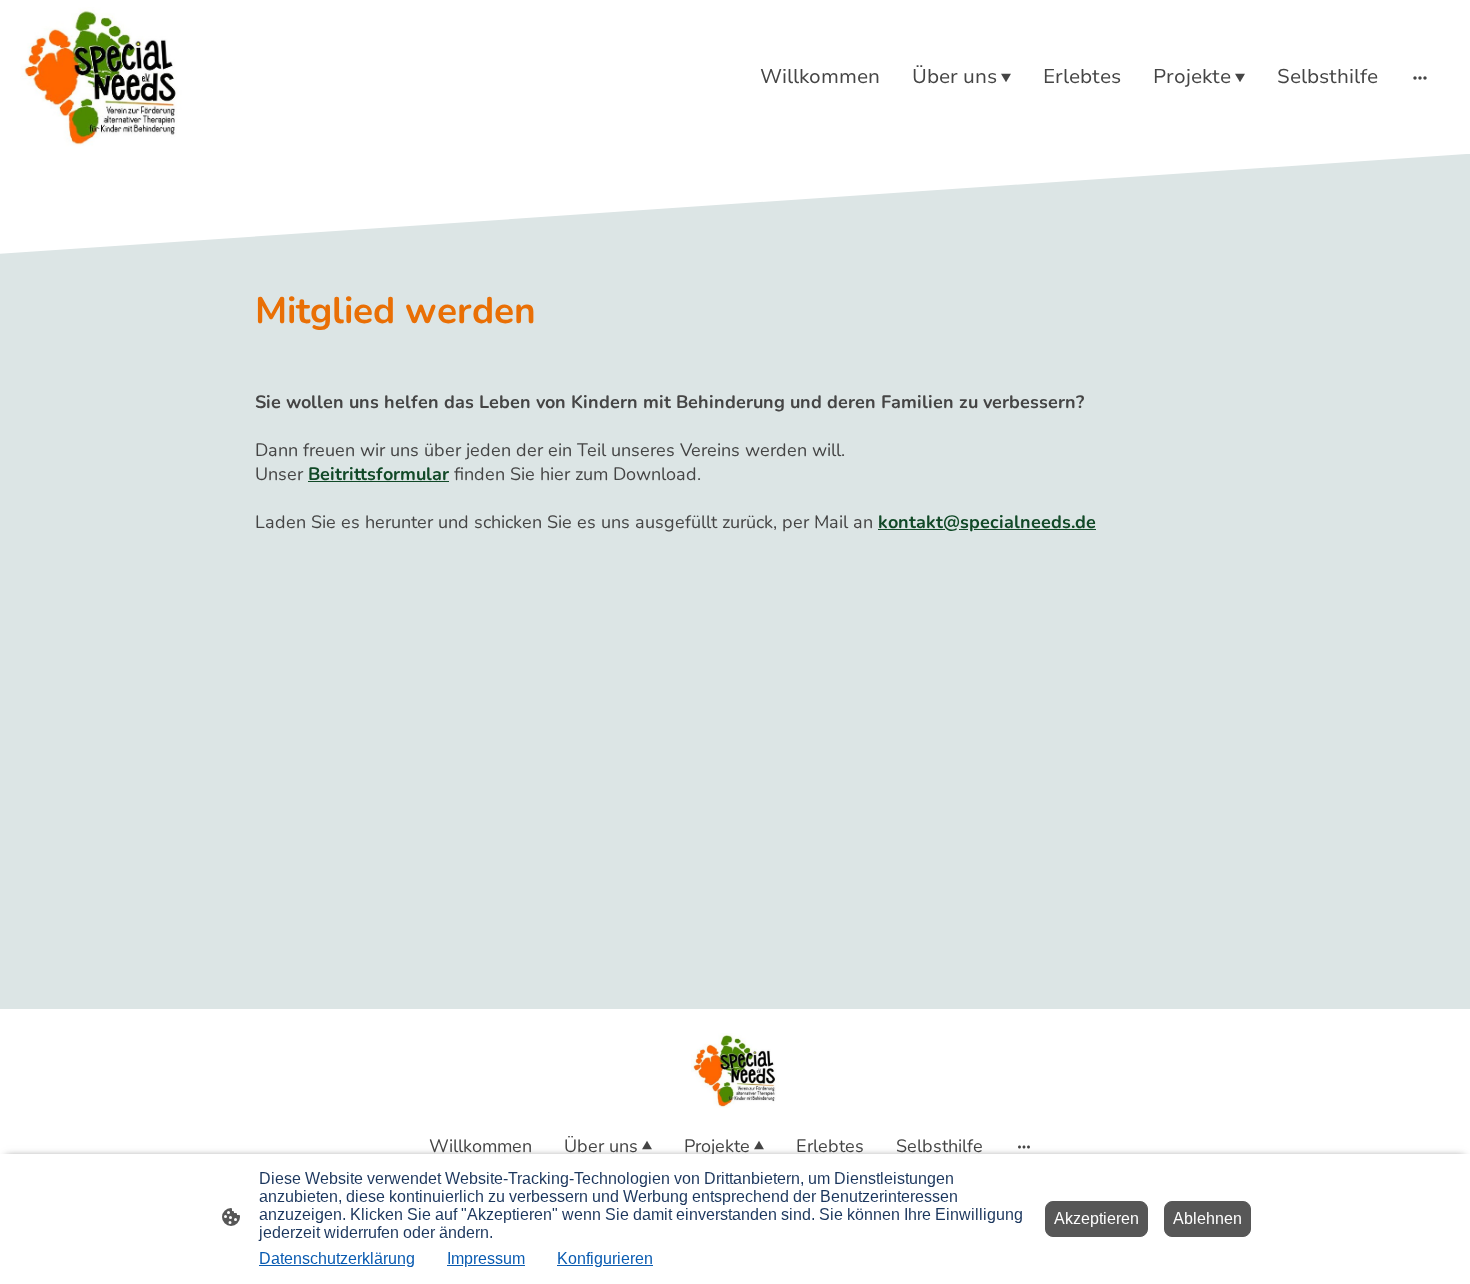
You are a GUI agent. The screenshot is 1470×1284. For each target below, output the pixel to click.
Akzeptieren (1096, 1218)
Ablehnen (1207, 1218)
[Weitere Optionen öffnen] (1420, 76)
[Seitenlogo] (101, 77)
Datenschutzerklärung (337, 1258)
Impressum (486, 1258)
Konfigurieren (605, 1258)
